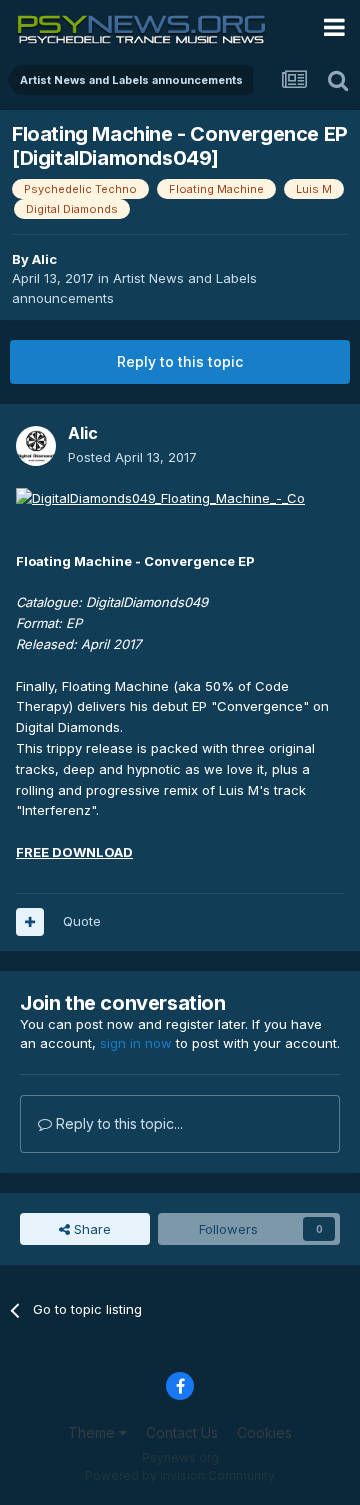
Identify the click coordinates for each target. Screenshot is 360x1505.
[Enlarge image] (160, 497)
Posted (132, 457)
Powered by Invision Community (180, 1475)
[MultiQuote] (30, 922)
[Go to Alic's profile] (36, 446)
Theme (93, 1432)
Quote (82, 921)
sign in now (136, 1043)
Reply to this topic (180, 361)
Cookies (264, 1432)
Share (90, 1229)
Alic (44, 259)
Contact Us (182, 1432)
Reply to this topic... (117, 1123)
